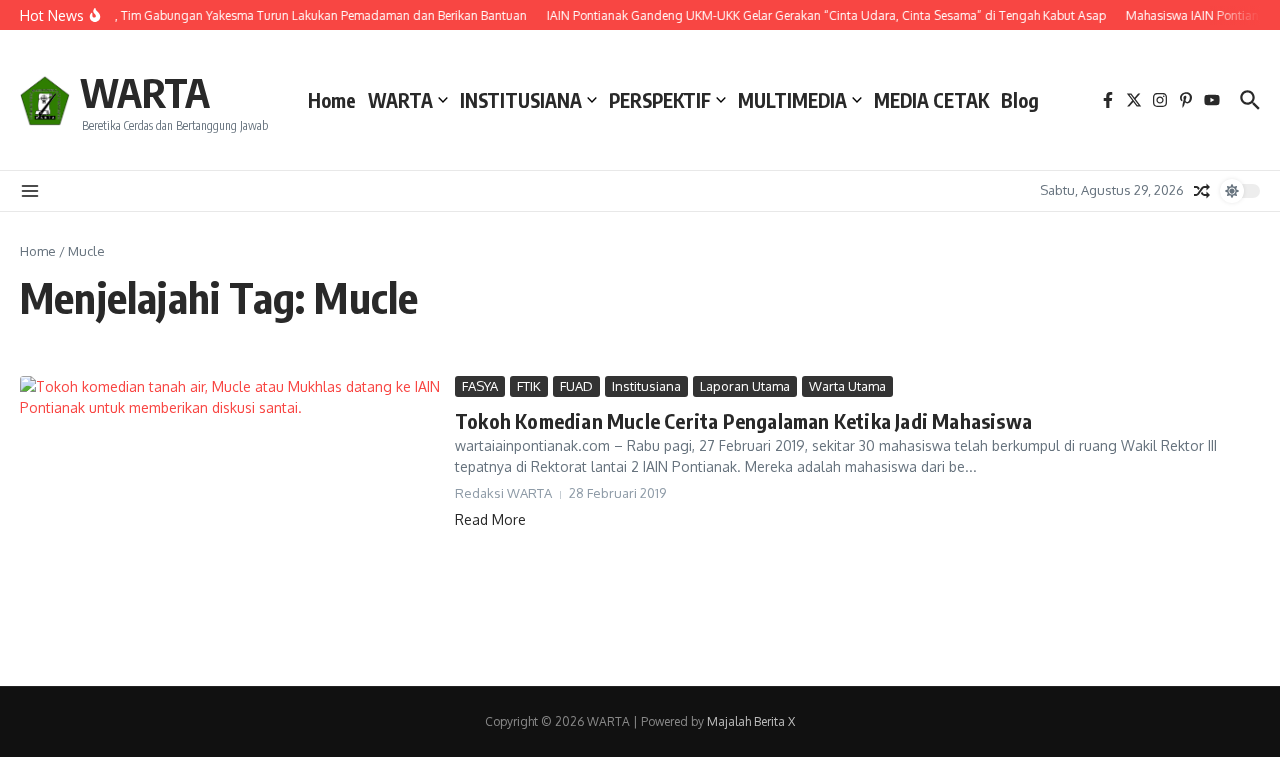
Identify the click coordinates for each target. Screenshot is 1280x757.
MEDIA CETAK (931, 100)
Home (332, 100)
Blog (1020, 100)
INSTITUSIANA (521, 100)
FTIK (529, 386)
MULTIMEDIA (792, 100)
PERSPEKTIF (660, 100)
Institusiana (646, 386)
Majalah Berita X (751, 721)
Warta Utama (847, 386)
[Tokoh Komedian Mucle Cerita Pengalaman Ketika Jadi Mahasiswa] (230, 516)
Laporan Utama (745, 386)
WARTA (145, 92)
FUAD (576, 386)
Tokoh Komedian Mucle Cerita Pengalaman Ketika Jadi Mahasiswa (743, 420)
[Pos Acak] (1202, 191)
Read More (490, 519)
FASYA (480, 386)
